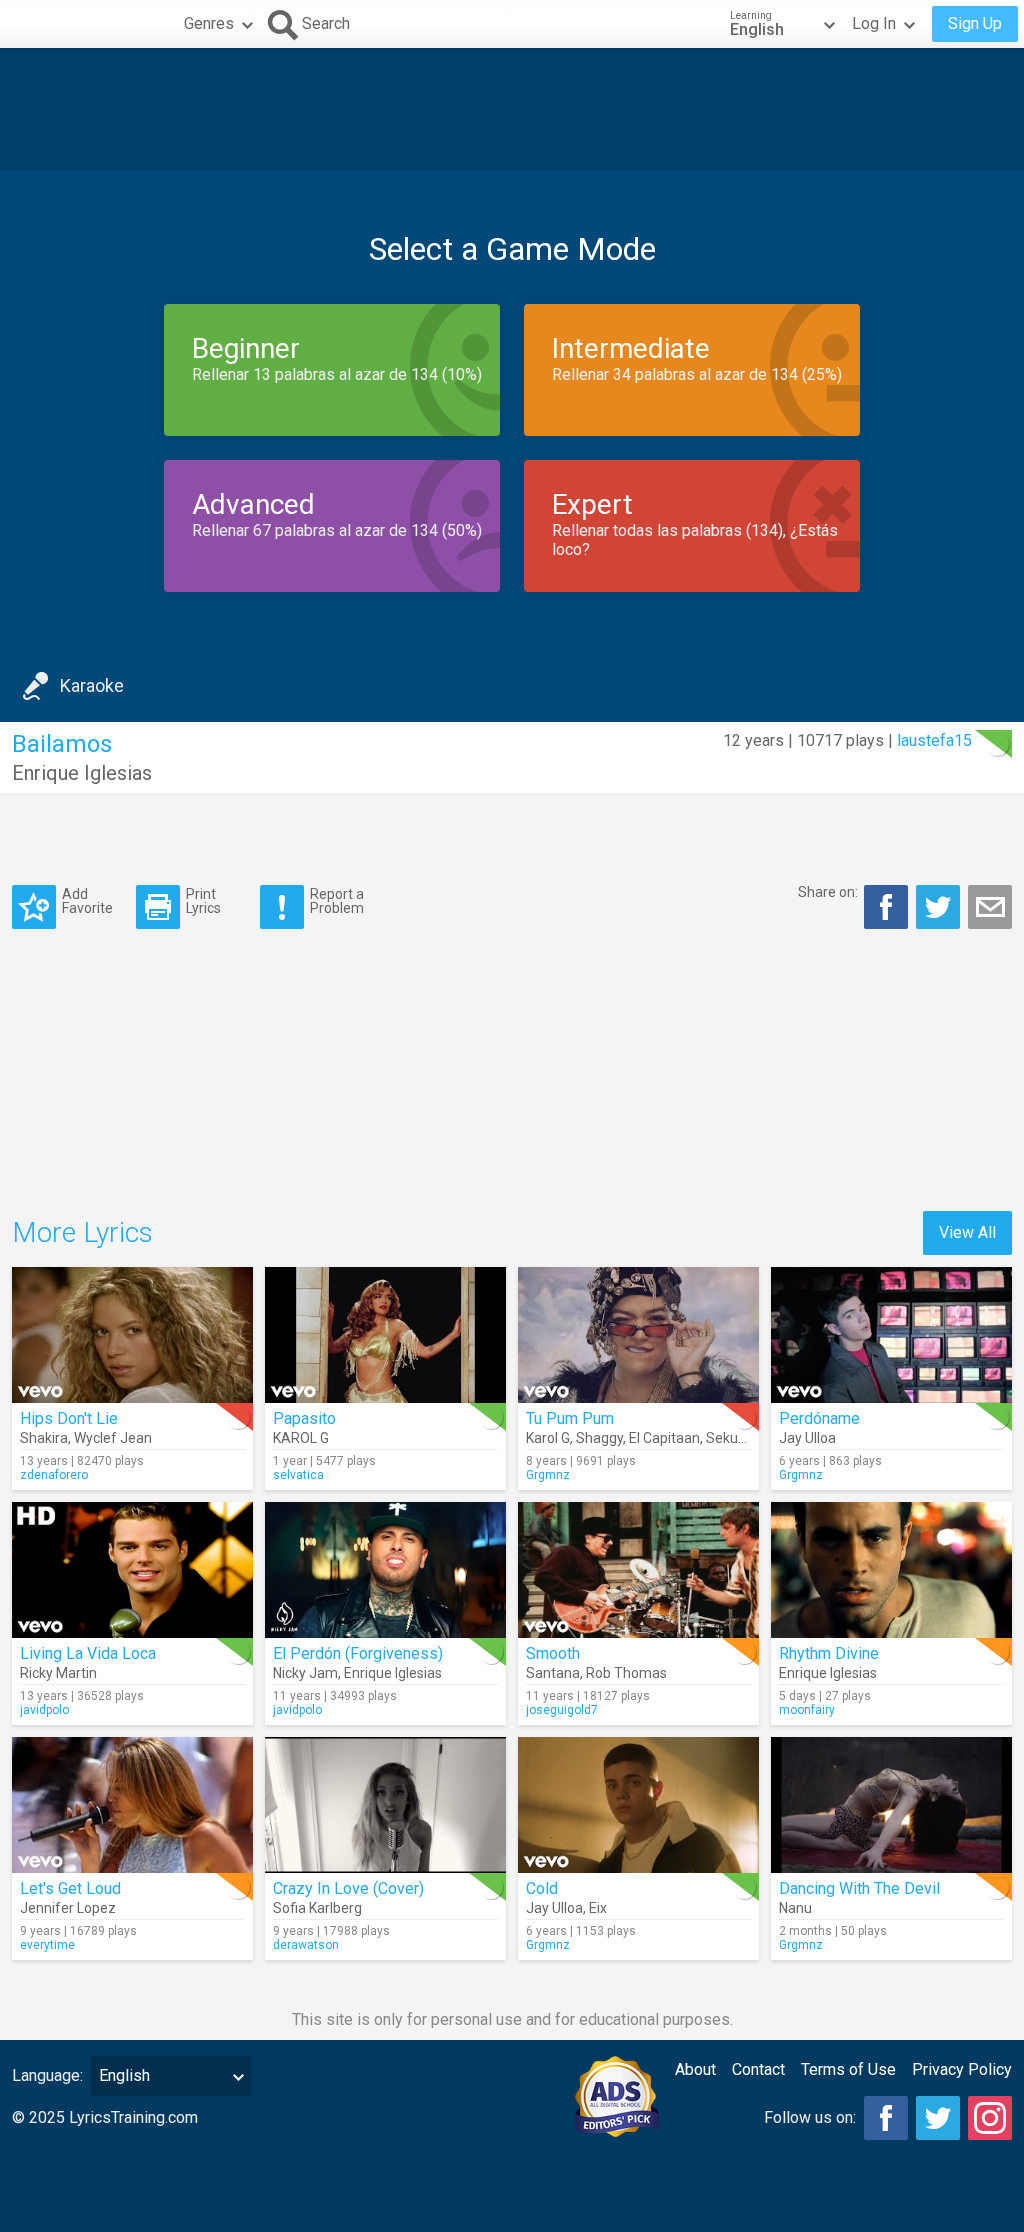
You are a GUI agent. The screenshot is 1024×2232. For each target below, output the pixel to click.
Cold (542, 1888)
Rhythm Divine (829, 1653)
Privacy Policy (962, 2069)
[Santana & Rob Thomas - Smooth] (638, 1570)
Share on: (828, 892)
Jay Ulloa (807, 1438)
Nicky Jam (305, 1673)
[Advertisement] (512, 109)
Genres (209, 23)
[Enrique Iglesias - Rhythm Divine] (891, 1570)
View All (967, 1232)
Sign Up (975, 23)
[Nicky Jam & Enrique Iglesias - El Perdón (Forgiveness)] (385, 1570)
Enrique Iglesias (82, 773)
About (695, 2069)
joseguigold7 (562, 1710)
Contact (758, 2069)
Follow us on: (810, 2117)
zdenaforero (54, 1475)
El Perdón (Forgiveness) (358, 1653)
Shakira (44, 1438)
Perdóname (819, 1418)
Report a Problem (337, 900)
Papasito (304, 1418)
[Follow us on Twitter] (938, 2118)
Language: (47, 2075)
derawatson (306, 1945)
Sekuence (737, 1438)
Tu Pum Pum (570, 1418)
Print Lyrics (203, 900)
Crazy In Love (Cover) (348, 1888)
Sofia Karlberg (317, 1908)
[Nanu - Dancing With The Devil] (891, 1805)
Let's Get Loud (70, 1888)
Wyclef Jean (113, 1438)
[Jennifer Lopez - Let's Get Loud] (132, 1805)
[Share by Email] (990, 907)
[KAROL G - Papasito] (385, 1335)
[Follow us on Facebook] (886, 2118)
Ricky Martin (58, 1673)
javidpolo (44, 1710)
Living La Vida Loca (88, 1653)
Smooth (553, 1653)
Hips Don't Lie (69, 1418)
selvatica (298, 1475)
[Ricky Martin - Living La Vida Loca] (132, 1570)
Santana (553, 1673)
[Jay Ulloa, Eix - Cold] (638, 1805)
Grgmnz (548, 1475)
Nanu (795, 1908)
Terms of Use (848, 2069)
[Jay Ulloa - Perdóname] (891, 1335)
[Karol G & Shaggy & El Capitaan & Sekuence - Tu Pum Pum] (638, 1335)
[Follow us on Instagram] (990, 2118)
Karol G (548, 1438)
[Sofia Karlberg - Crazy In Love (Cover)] (385, 1805)
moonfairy (807, 1710)
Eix (598, 1908)
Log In (874, 23)
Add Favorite (87, 900)
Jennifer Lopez (68, 1908)
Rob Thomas (626, 1673)
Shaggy (599, 1438)
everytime (47, 1945)
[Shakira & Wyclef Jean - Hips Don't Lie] (132, 1335)
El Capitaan (664, 1438)
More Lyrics (82, 1232)
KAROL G (301, 1438)
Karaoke (92, 685)
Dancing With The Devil (859, 1888)
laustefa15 (934, 740)
